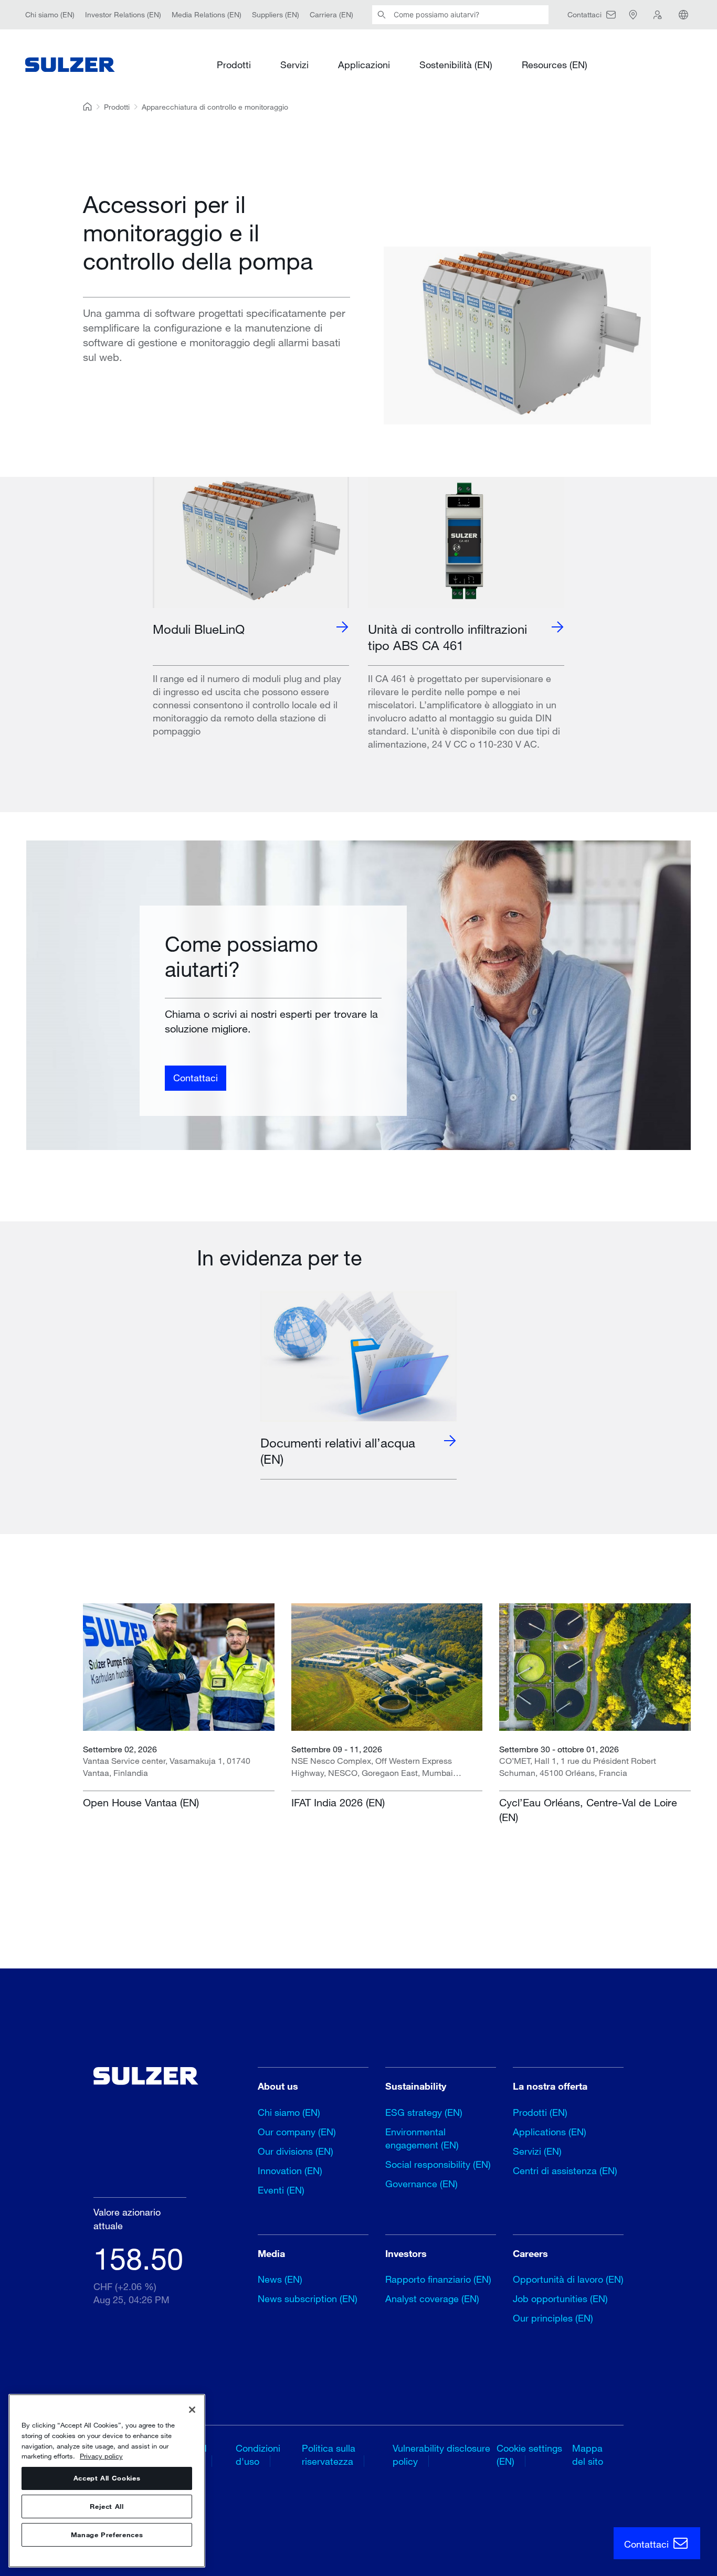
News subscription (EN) (308, 2298)
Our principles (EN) (553, 2318)
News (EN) (280, 2279)
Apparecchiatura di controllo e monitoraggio (215, 107)
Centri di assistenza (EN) (565, 2170)
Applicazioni (364, 64)
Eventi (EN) (281, 2190)
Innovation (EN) (290, 2170)
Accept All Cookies (107, 2478)
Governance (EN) (421, 2184)
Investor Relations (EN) (123, 14)
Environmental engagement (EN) (422, 2138)
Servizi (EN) (537, 2151)
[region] (107, 2481)
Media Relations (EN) (207, 14)
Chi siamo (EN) (50, 14)
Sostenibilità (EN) (456, 64)
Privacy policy (101, 2456)
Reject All (107, 2507)
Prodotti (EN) (540, 2112)
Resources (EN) (555, 64)
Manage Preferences (107, 2535)
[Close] (192, 2410)
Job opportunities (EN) (560, 2298)
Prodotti (234, 64)
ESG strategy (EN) (424, 2112)
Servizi (294, 64)
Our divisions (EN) (296, 2151)
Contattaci (196, 1078)
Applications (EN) (550, 2132)
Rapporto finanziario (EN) (438, 2279)
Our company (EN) (297, 2132)
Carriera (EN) (331, 14)
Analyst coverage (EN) (432, 2298)
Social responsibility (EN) (438, 2164)
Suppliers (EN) (276, 14)
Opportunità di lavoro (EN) (568, 2279)
